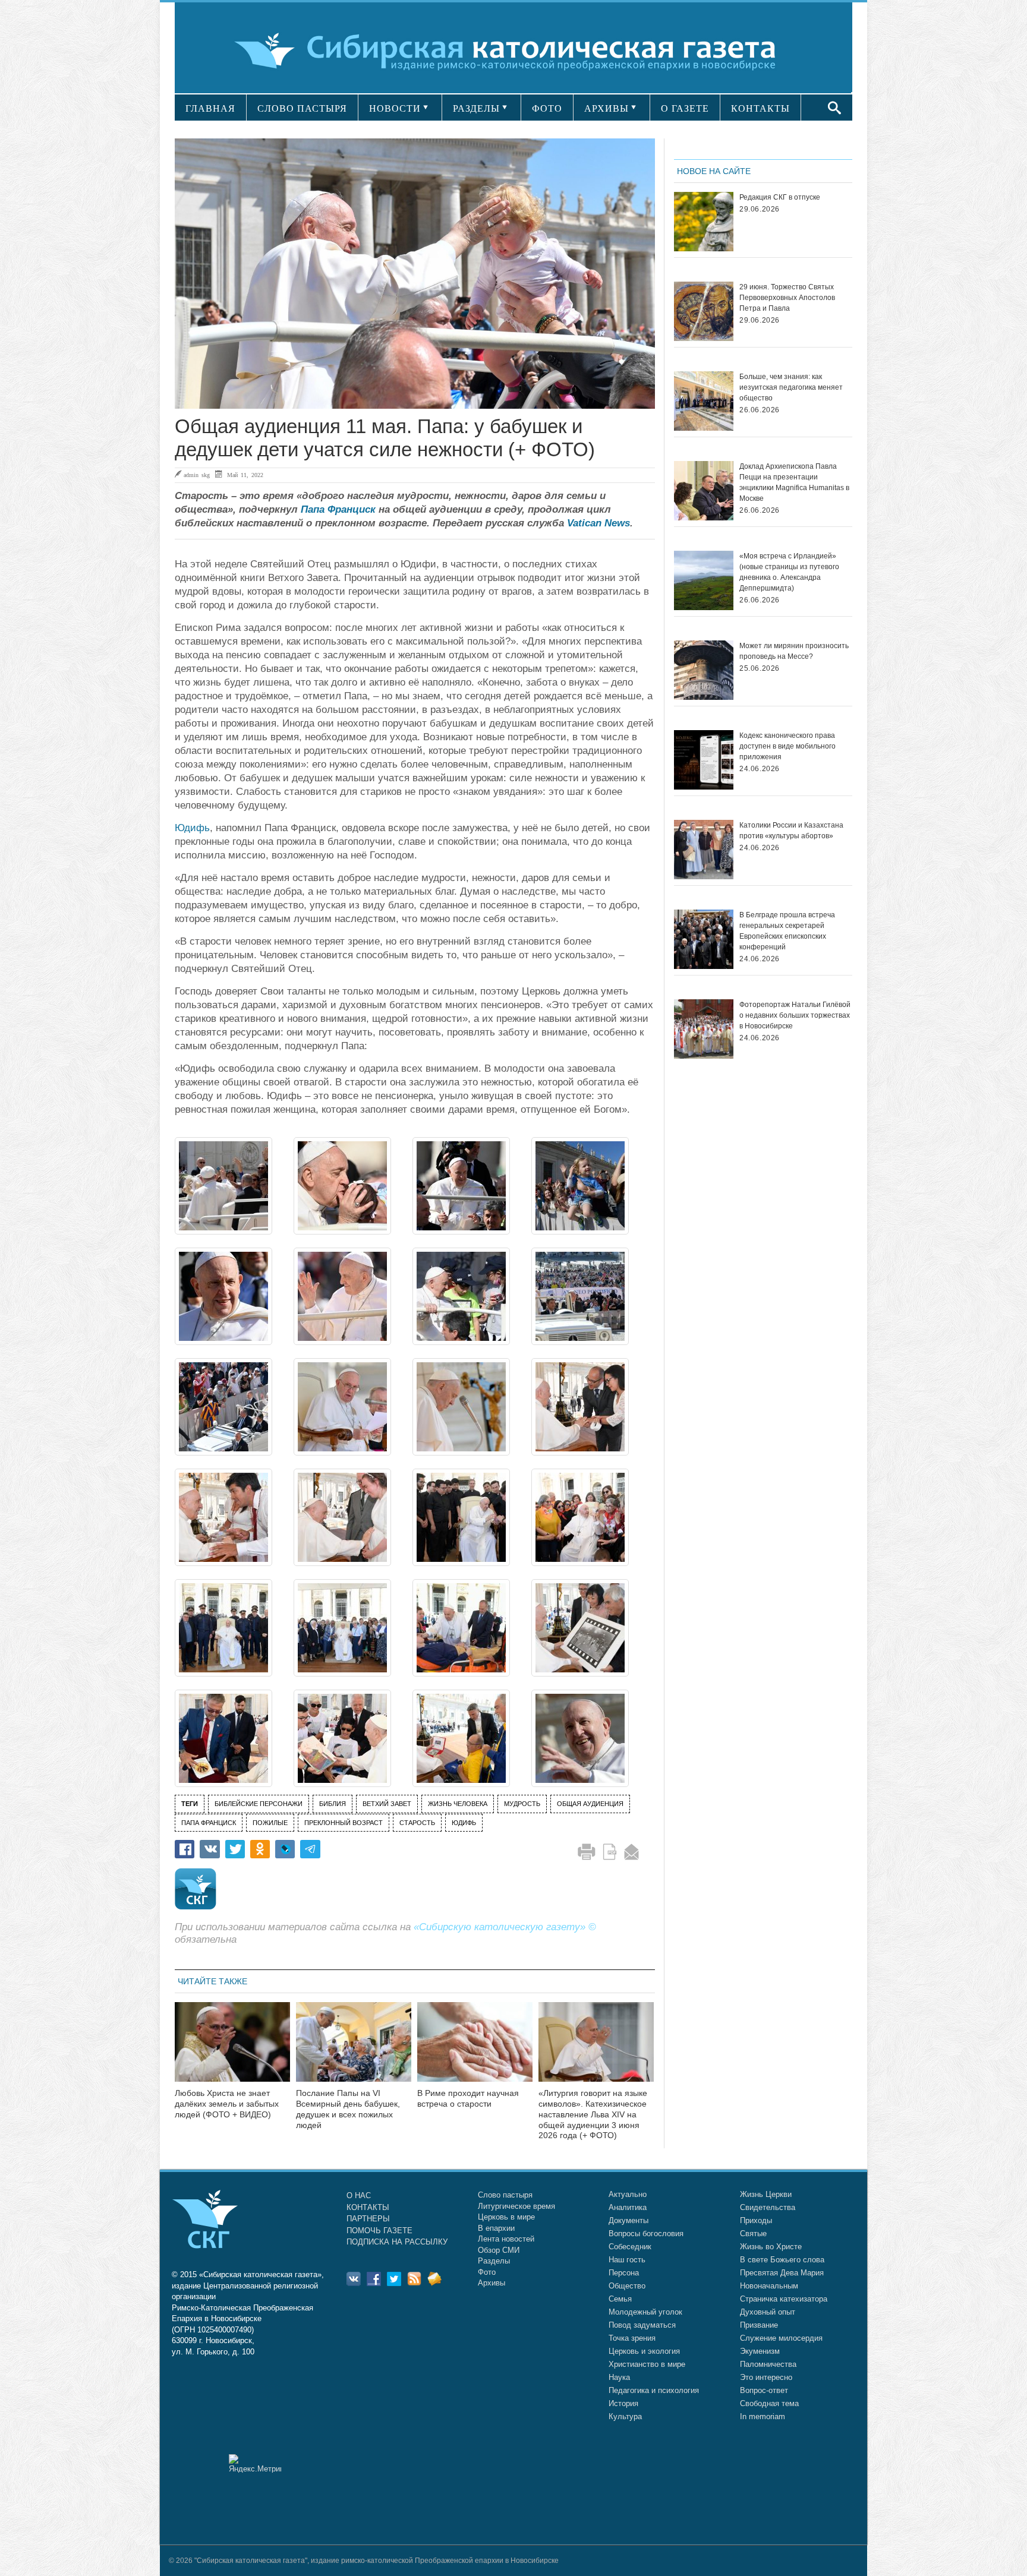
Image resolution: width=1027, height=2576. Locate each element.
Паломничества (768, 2364)
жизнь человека (458, 1804)
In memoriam (763, 2416)
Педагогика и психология (654, 2390)
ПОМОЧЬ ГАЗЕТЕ (379, 2231)
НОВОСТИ (395, 108)
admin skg (197, 475)
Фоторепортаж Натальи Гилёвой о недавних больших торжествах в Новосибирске (795, 1015)
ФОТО (547, 108)
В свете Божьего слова (782, 2260)
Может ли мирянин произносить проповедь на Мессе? (794, 651)
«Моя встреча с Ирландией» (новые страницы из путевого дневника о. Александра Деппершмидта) (789, 572)
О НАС (359, 2195)
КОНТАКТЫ (760, 108)
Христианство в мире (647, 2364)
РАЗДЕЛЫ (476, 108)
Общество (627, 2286)
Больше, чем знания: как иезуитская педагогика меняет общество (791, 387)
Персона (624, 2273)
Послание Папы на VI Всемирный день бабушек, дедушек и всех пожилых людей (348, 2109)
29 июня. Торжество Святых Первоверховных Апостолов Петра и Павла (787, 298)
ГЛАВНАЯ (210, 108)
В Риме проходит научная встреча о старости (468, 2098)
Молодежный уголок (645, 2312)
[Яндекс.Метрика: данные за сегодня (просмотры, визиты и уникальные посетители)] (255, 2463)
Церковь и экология (644, 2351)
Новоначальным (769, 2286)
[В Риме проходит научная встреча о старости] (475, 2049)
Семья (620, 2299)
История (623, 2403)
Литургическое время (516, 2206)
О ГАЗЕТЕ (685, 108)
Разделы (494, 2261)
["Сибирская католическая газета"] (512, 50)
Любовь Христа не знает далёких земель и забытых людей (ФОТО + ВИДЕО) (227, 2104)
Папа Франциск (338, 509)
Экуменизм (760, 2351)
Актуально (628, 2194)
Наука (619, 2377)
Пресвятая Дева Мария (782, 2273)
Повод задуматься (642, 2325)
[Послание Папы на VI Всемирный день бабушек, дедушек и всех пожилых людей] (354, 2049)
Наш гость (627, 2260)
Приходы (756, 2220)
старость (417, 1823)
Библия (333, 1804)
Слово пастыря (505, 2195)
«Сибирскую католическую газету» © (505, 1927)
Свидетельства (768, 2207)
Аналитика (628, 2207)
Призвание (759, 2325)
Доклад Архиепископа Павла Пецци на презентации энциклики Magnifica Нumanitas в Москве (794, 482)
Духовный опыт (768, 2312)
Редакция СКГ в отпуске (780, 197)
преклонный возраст (344, 1823)
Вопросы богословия (646, 2234)
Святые (753, 2234)
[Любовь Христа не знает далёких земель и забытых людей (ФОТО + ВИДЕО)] (232, 2049)
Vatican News (598, 523)
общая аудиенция (590, 1804)
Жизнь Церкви (766, 2194)
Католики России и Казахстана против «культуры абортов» (791, 831)
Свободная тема (769, 2403)
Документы (629, 2220)
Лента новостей (506, 2239)
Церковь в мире (506, 2217)
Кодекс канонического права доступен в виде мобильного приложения (787, 746)
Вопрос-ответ (764, 2390)
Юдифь (192, 828)
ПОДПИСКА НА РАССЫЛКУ (397, 2242)
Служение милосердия (781, 2338)
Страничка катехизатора (784, 2299)
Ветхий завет (387, 1804)
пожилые (270, 1823)
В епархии (496, 2228)
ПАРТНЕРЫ (368, 2219)
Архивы (492, 2283)
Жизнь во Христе (771, 2247)
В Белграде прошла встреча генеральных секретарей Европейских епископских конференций (787, 931)
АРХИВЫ (607, 108)
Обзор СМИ (499, 2250)
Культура (625, 2416)
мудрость (522, 1804)
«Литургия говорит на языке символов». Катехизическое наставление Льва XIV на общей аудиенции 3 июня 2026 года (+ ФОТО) (593, 2114)
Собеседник (630, 2247)
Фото (487, 2272)
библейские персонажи (259, 1804)
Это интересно (766, 2377)
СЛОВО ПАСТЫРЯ (302, 108)
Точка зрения (632, 2338)
